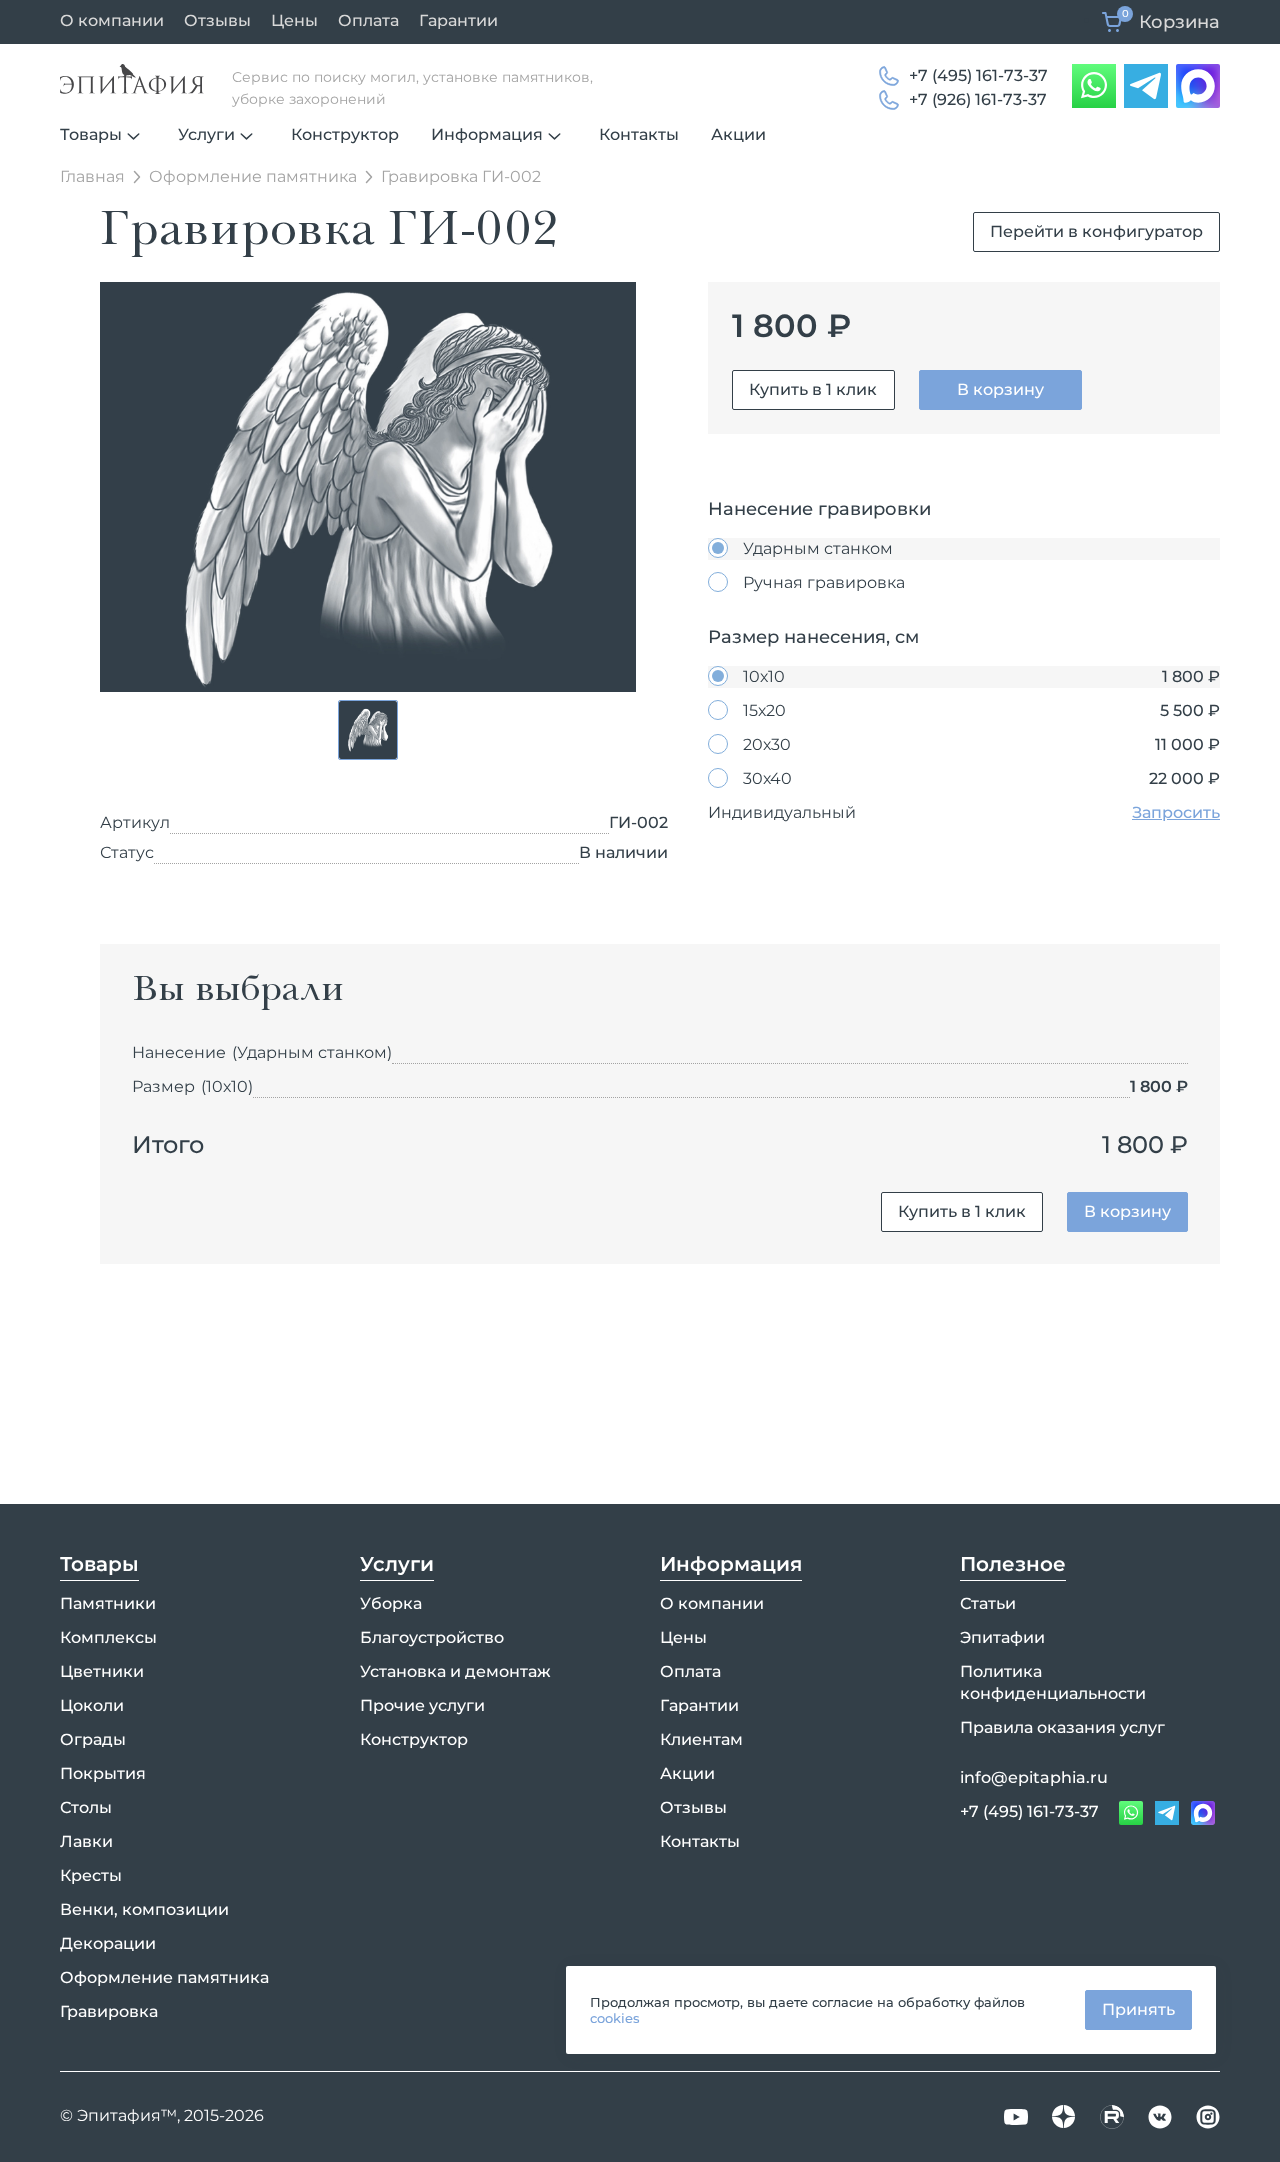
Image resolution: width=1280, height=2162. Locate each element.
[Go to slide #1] (368, 730)
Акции (738, 134)
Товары (91, 134)
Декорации (108, 1943)
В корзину (1000, 389)
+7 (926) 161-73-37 (978, 99)
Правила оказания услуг (1062, 1727)
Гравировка (109, 2011)
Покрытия (103, 1773)
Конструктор (345, 134)
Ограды (93, 1739)
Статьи (988, 1603)
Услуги (206, 134)
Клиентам (701, 1739)
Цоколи (92, 1705)
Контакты (639, 134)
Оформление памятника (164, 1977)
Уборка (391, 1603)
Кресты (91, 1875)
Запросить (1176, 812)
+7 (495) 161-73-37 (978, 75)
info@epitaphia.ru (1034, 1777)
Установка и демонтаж (455, 1671)
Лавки (86, 1841)
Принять (1138, 2009)
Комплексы (108, 1637)
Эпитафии (1002, 1637)
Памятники (108, 1603)
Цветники (102, 1671)
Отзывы (217, 20)
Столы (86, 1807)
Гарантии (458, 20)
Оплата (368, 20)
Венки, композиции (144, 1909)
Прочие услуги (422, 1705)
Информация (487, 134)
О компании (112, 20)
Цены (294, 20)
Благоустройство (432, 1637)
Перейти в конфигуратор (1096, 231)
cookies (615, 2018)
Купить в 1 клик (813, 389)
